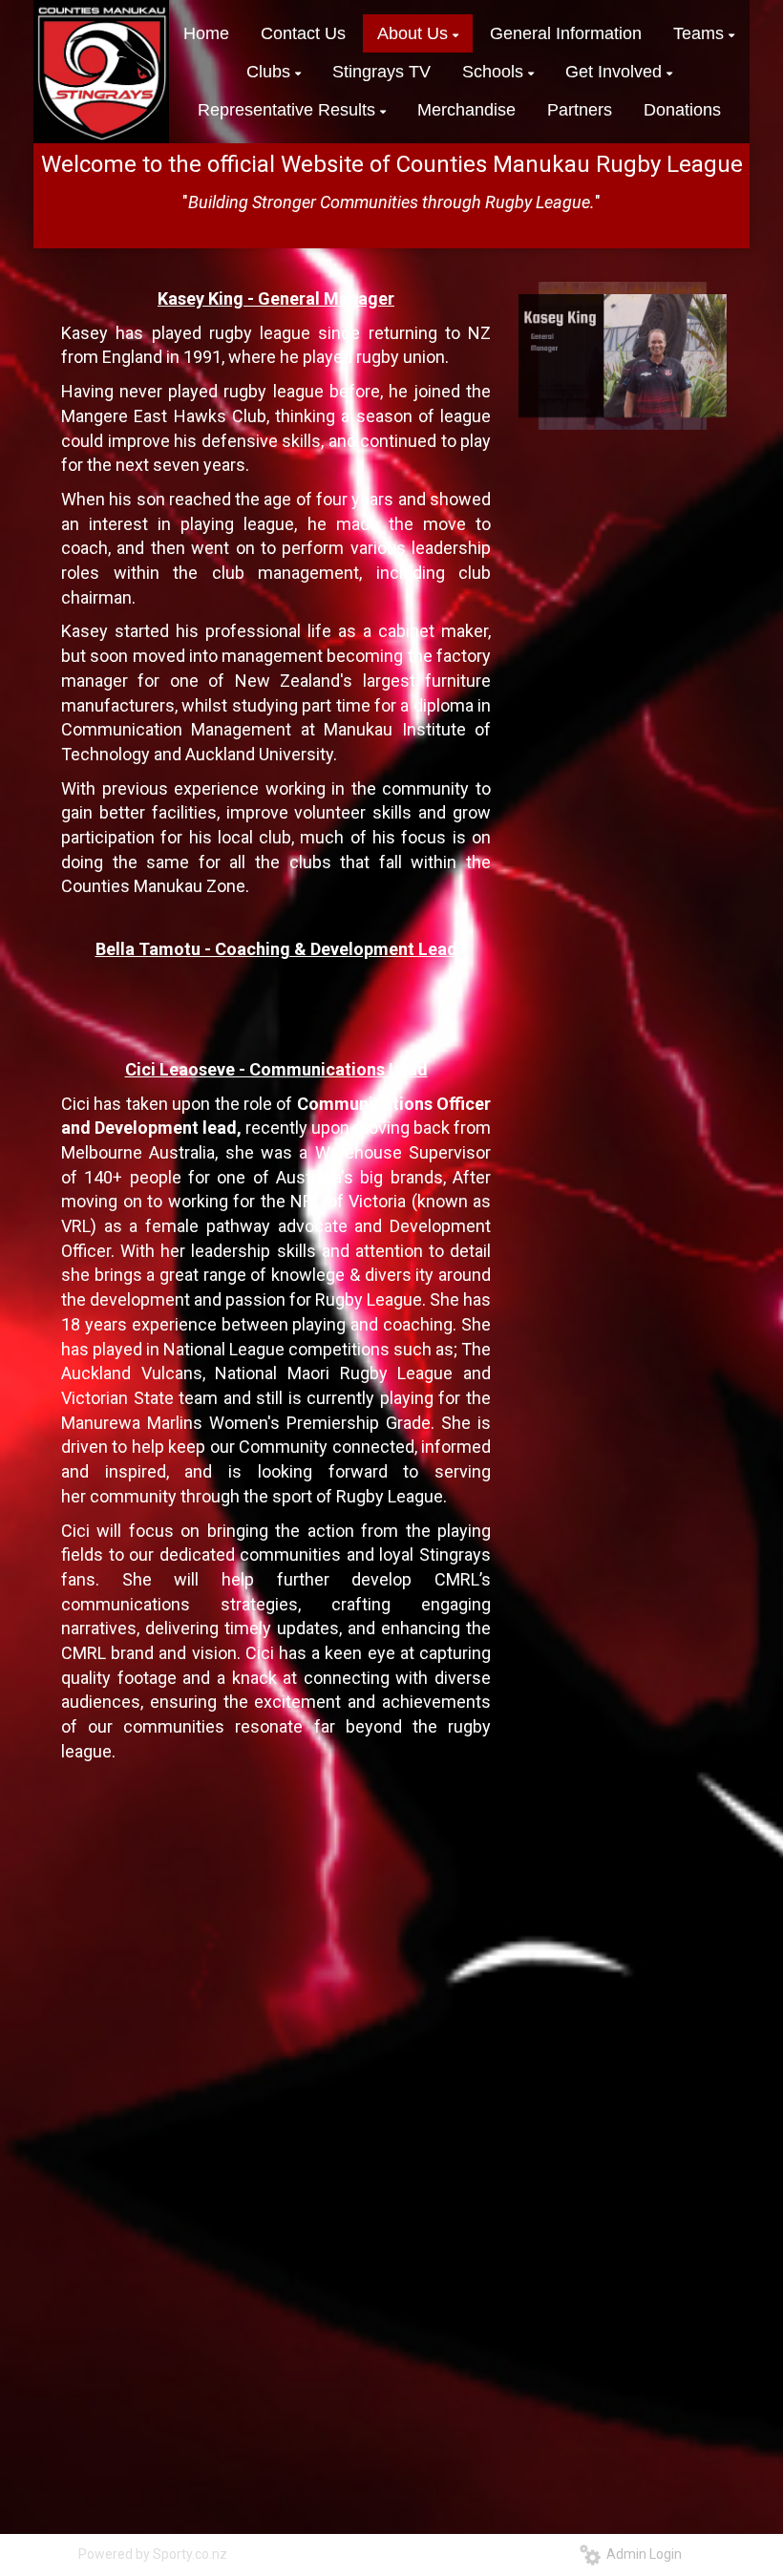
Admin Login (641, 2554)
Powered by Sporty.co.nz (153, 2554)
